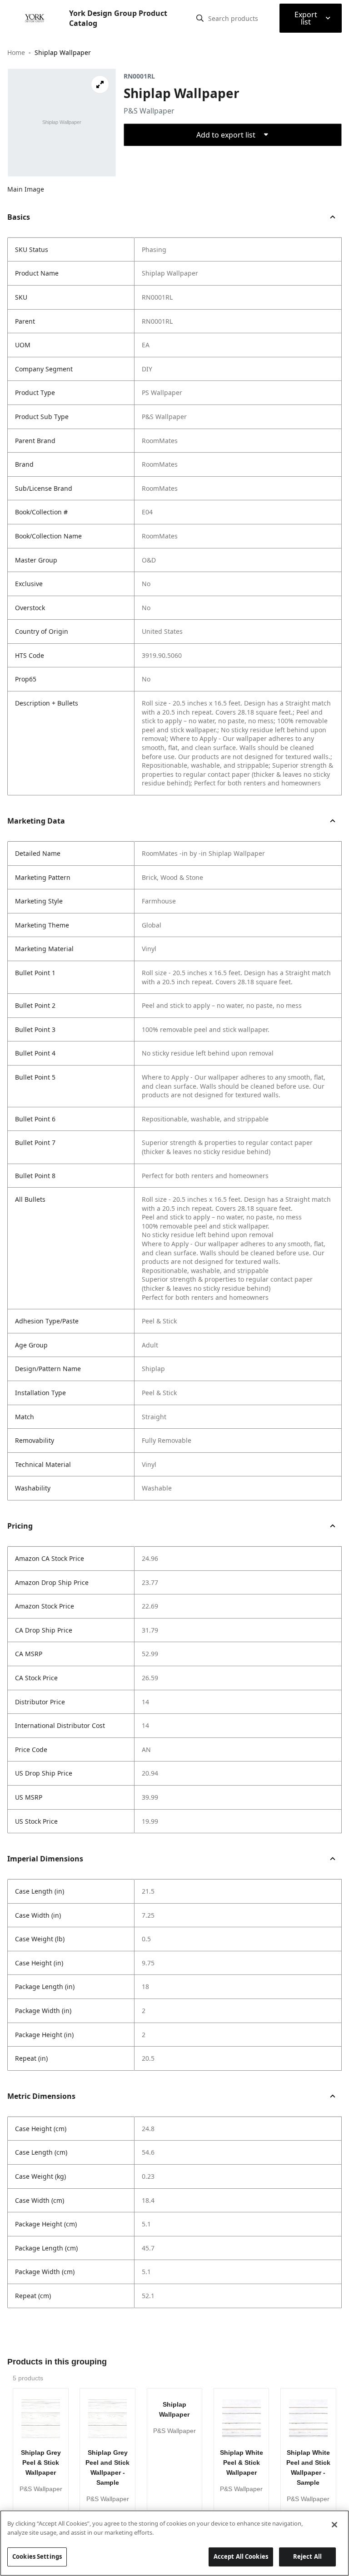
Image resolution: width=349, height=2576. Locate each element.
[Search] (200, 18)
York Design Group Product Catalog (118, 18)
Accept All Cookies (241, 2556)
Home (16, 52)
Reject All (307, 2556)
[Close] (334, 2525)
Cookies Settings (37, 2556)
